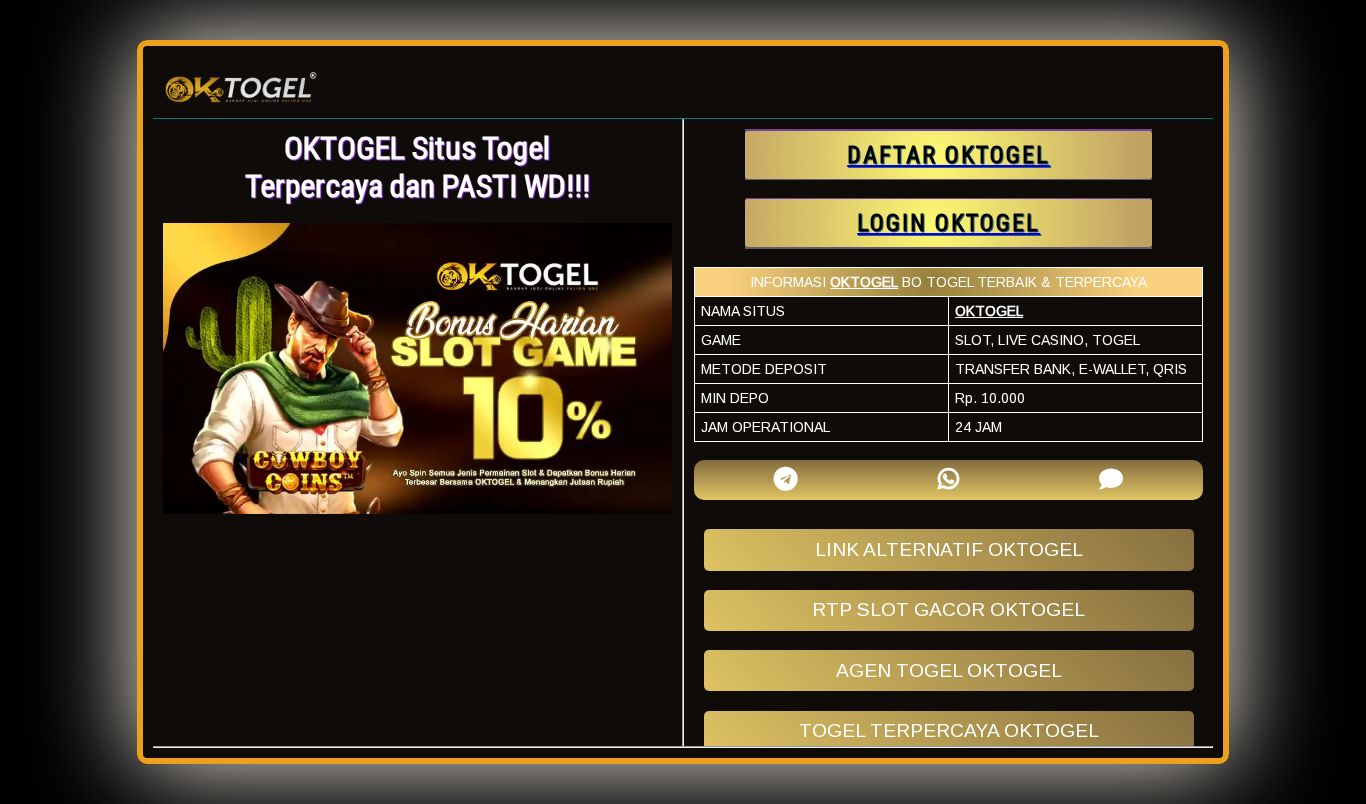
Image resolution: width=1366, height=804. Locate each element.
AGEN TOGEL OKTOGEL (949, 670)
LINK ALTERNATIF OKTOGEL (949, 549)
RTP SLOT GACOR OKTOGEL (948, 609)
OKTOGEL (864, 282)
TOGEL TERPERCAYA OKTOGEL (949, 730)
